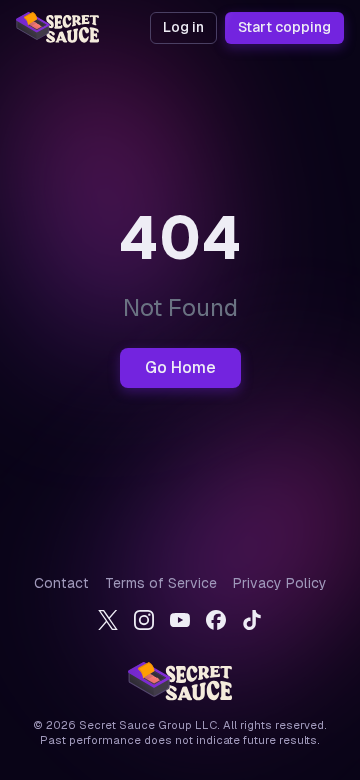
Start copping (284, 27)
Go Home (180, 367)
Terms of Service (161, 583)
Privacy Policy (280, 583)
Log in (183, 27)
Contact (61, 583)
